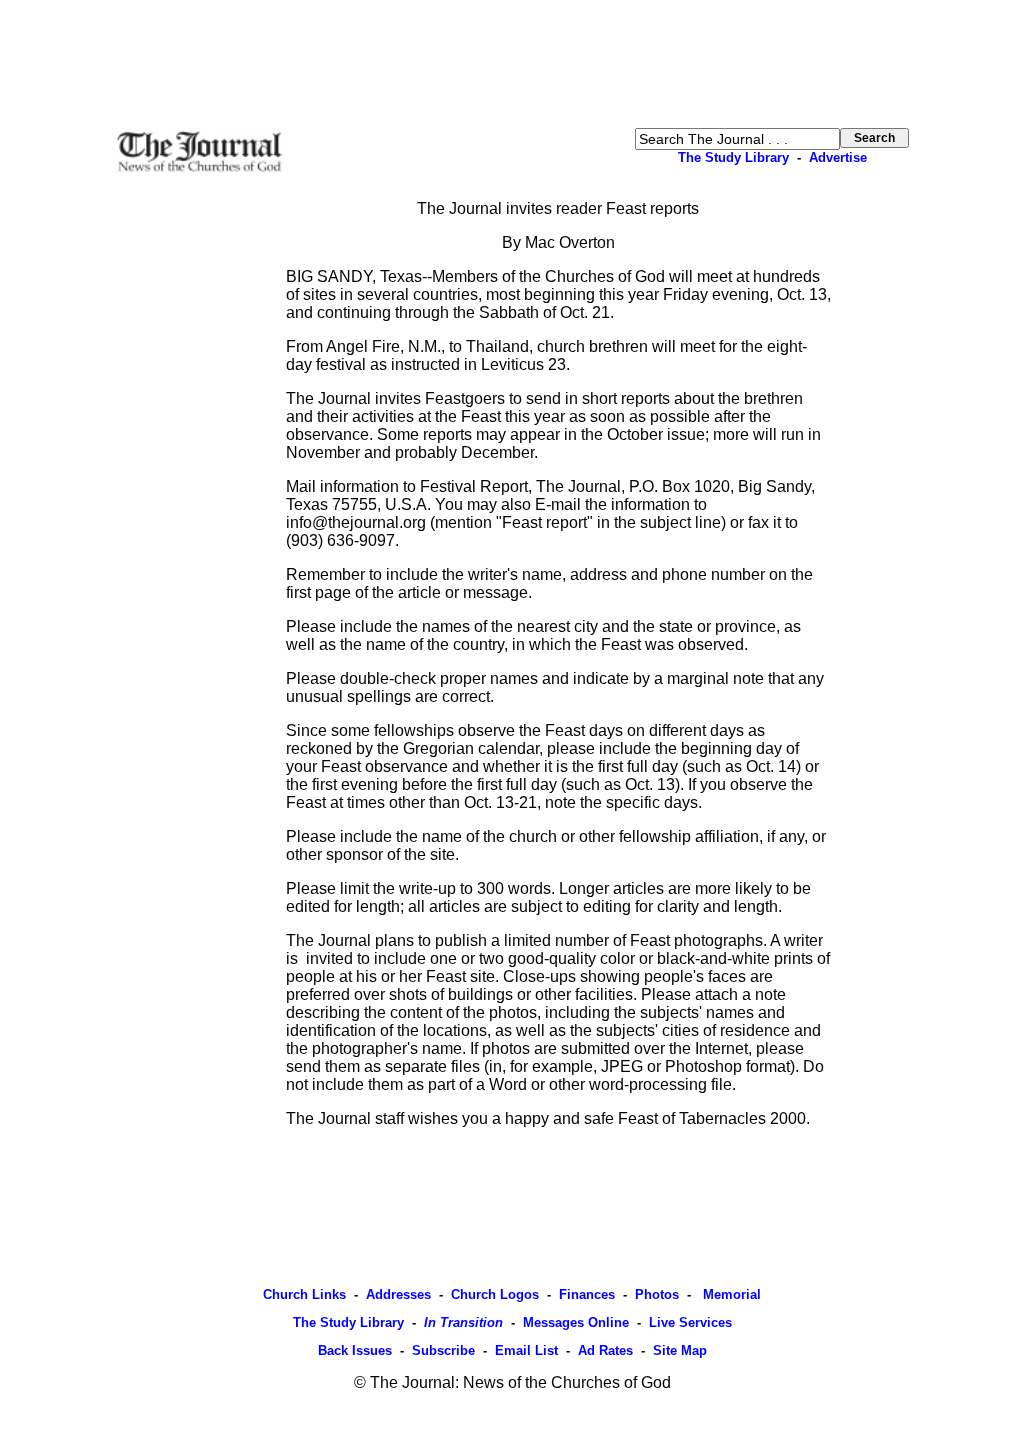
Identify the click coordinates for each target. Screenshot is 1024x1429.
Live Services (690, 1322)
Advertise (838, 157)
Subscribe (443, 1350)
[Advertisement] (512, 64)
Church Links (304, 1294)
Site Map (680, 1350)
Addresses (398, 1294)
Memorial (730, 1294)
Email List (526, 1350)
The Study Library (733, 157)
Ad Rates (605, 1350)
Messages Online (576, 1322)
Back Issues (355, 1350)
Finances (587, 1294)
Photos (657, 1294)
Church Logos (495, 1294)
